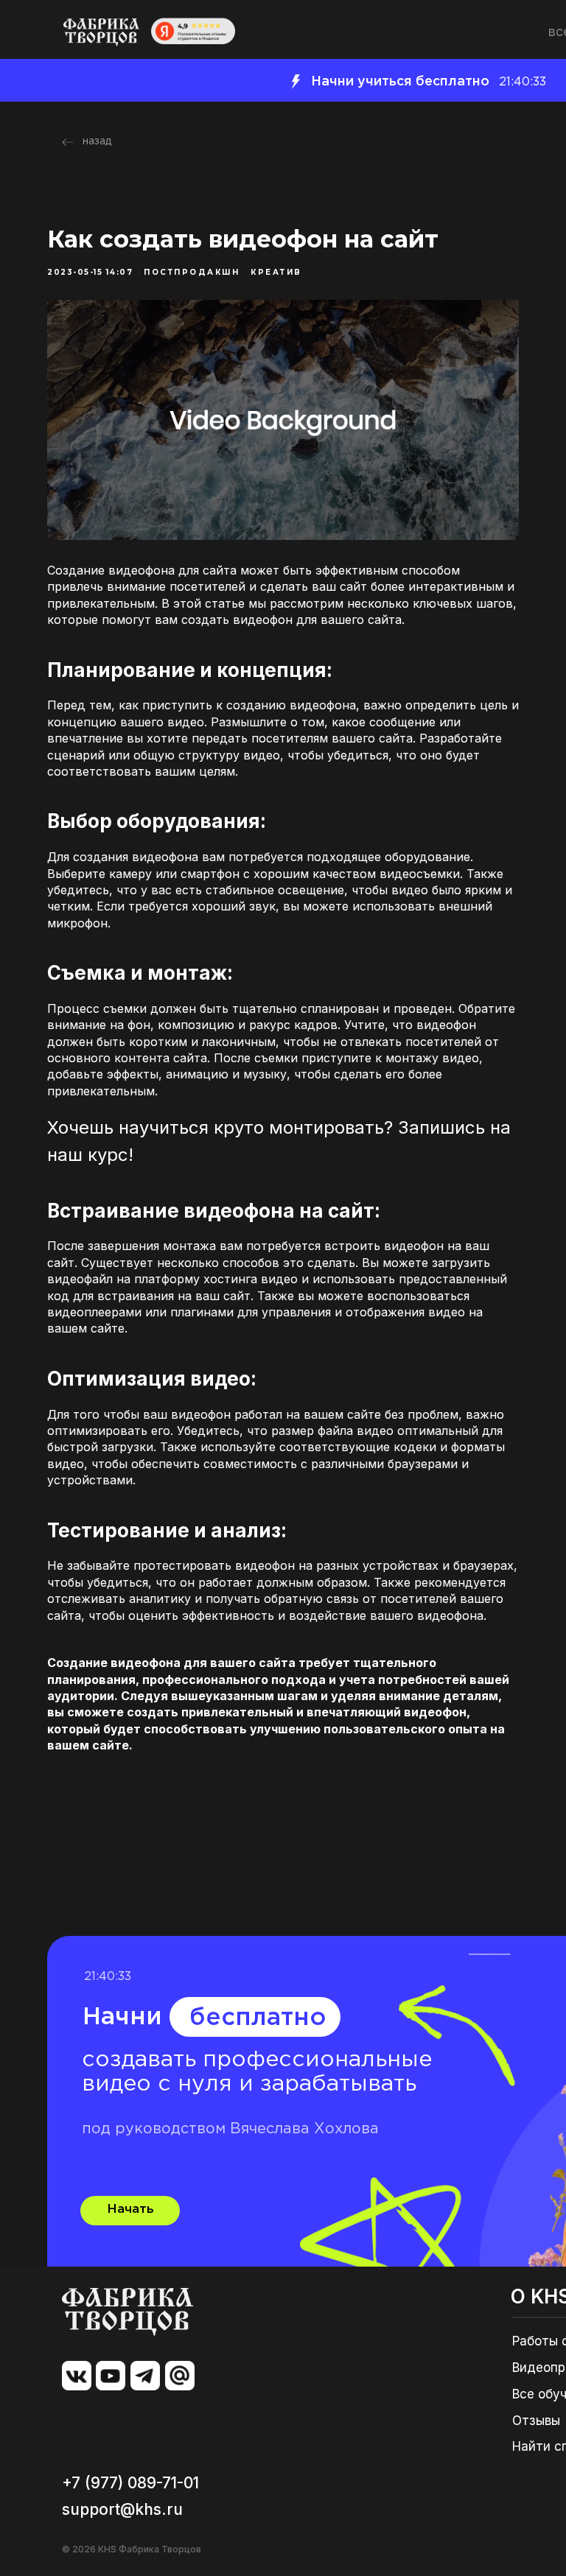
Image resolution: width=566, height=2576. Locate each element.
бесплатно (258, 2018)
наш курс (88, 1155)
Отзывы (536, 2421)
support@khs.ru (122, 2509)
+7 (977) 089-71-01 (130, 2483)
